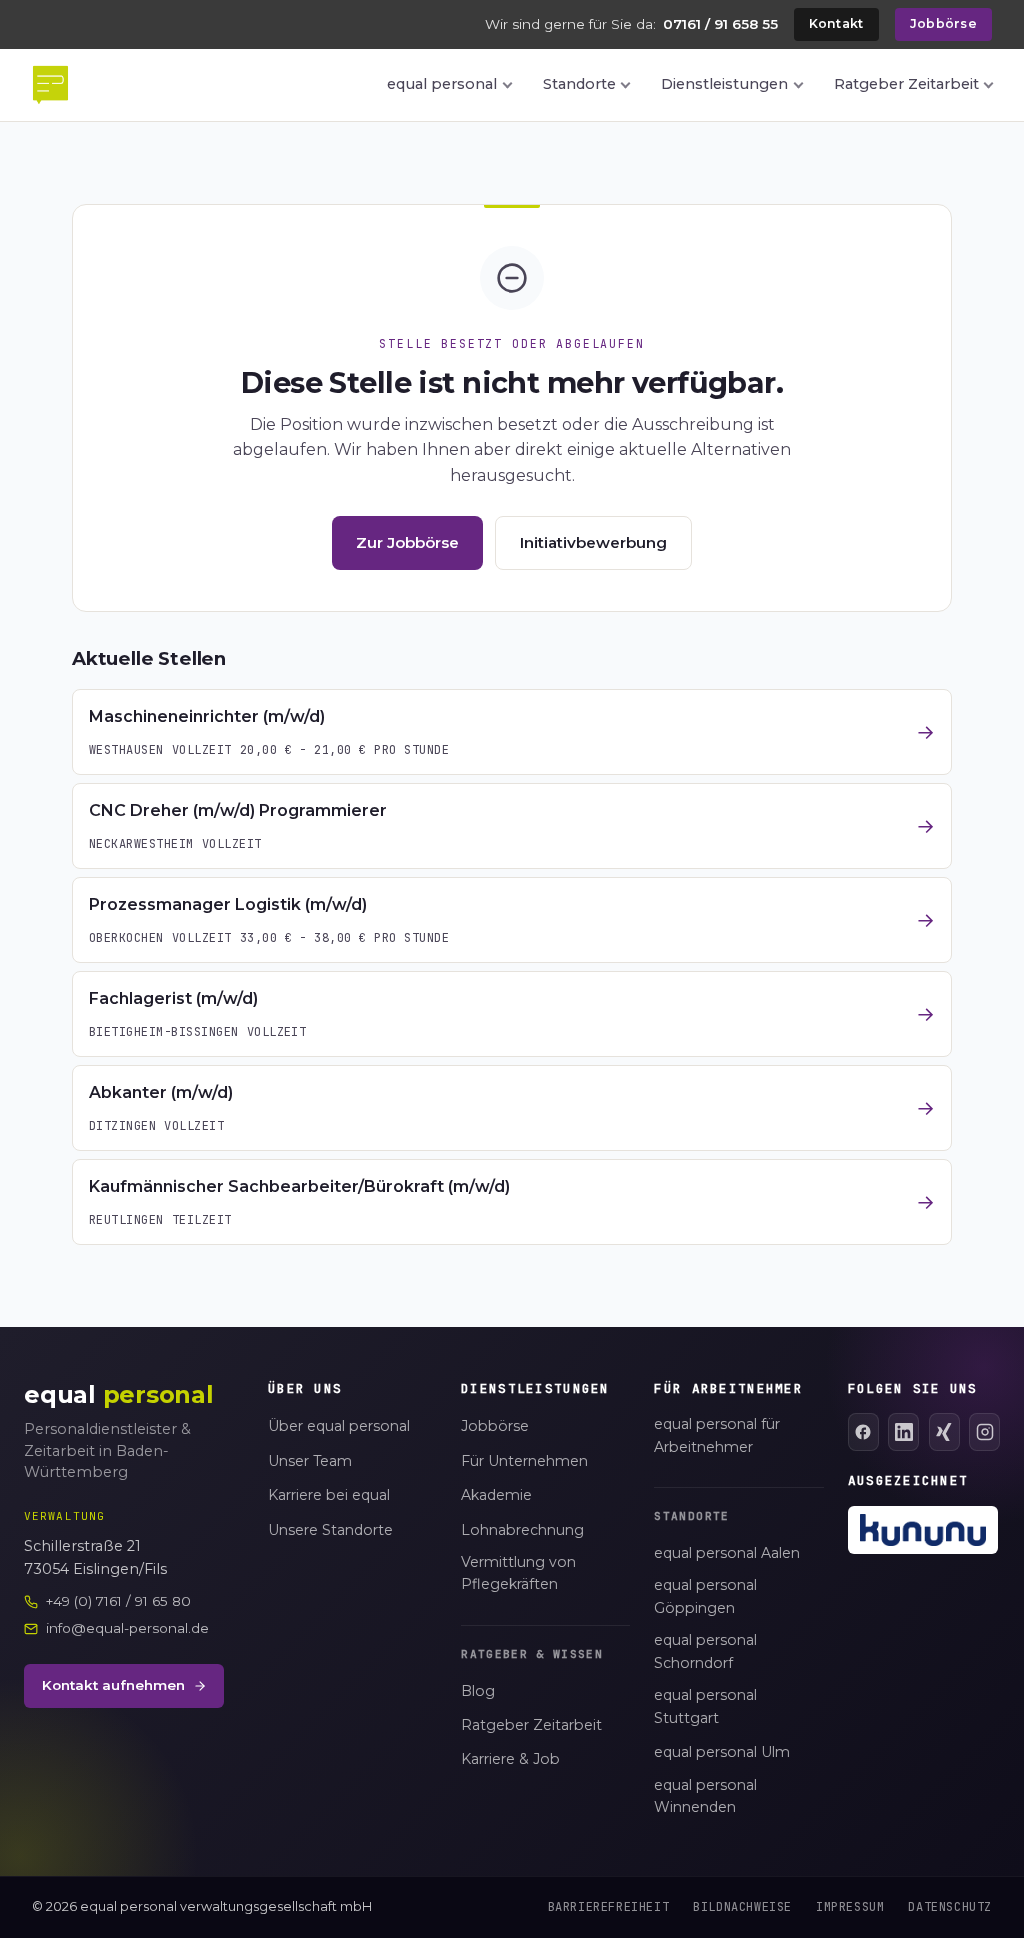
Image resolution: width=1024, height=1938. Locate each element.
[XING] (944, 1432)
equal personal (442, 84)
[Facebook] (863, 1432)
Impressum (850, 1907)
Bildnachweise (742, 1907)
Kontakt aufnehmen (113, 1685)
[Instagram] (984, 1432)
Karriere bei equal (329, 1495)
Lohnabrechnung (522, 1530)
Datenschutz (950, 1907)
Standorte (579, 84)
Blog (478, 1691)
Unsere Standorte (330, 1530)
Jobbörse (943, 23)
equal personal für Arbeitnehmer (717, 1435)
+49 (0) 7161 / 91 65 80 (118, 1601)
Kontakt (836, 23)
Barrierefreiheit (609, 1907)
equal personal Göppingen (705, 1596)
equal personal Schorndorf (705, 1651)
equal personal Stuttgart (705, 1706)
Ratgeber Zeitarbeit (906, 84)
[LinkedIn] (903, 1432)
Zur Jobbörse (407, 542)
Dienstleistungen (724, 84)
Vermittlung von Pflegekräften (518, 1573)
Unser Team (310, 1461)
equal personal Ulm (722, 1752)
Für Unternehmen (524, 1461)
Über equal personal (339, 1426)
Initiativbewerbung (593, 542)
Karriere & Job (510, 1759)
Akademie (496, 1495)
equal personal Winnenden (705, 1796)
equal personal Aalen (727, 1553)
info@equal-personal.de (127, 1628)
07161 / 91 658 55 (720, 24)
